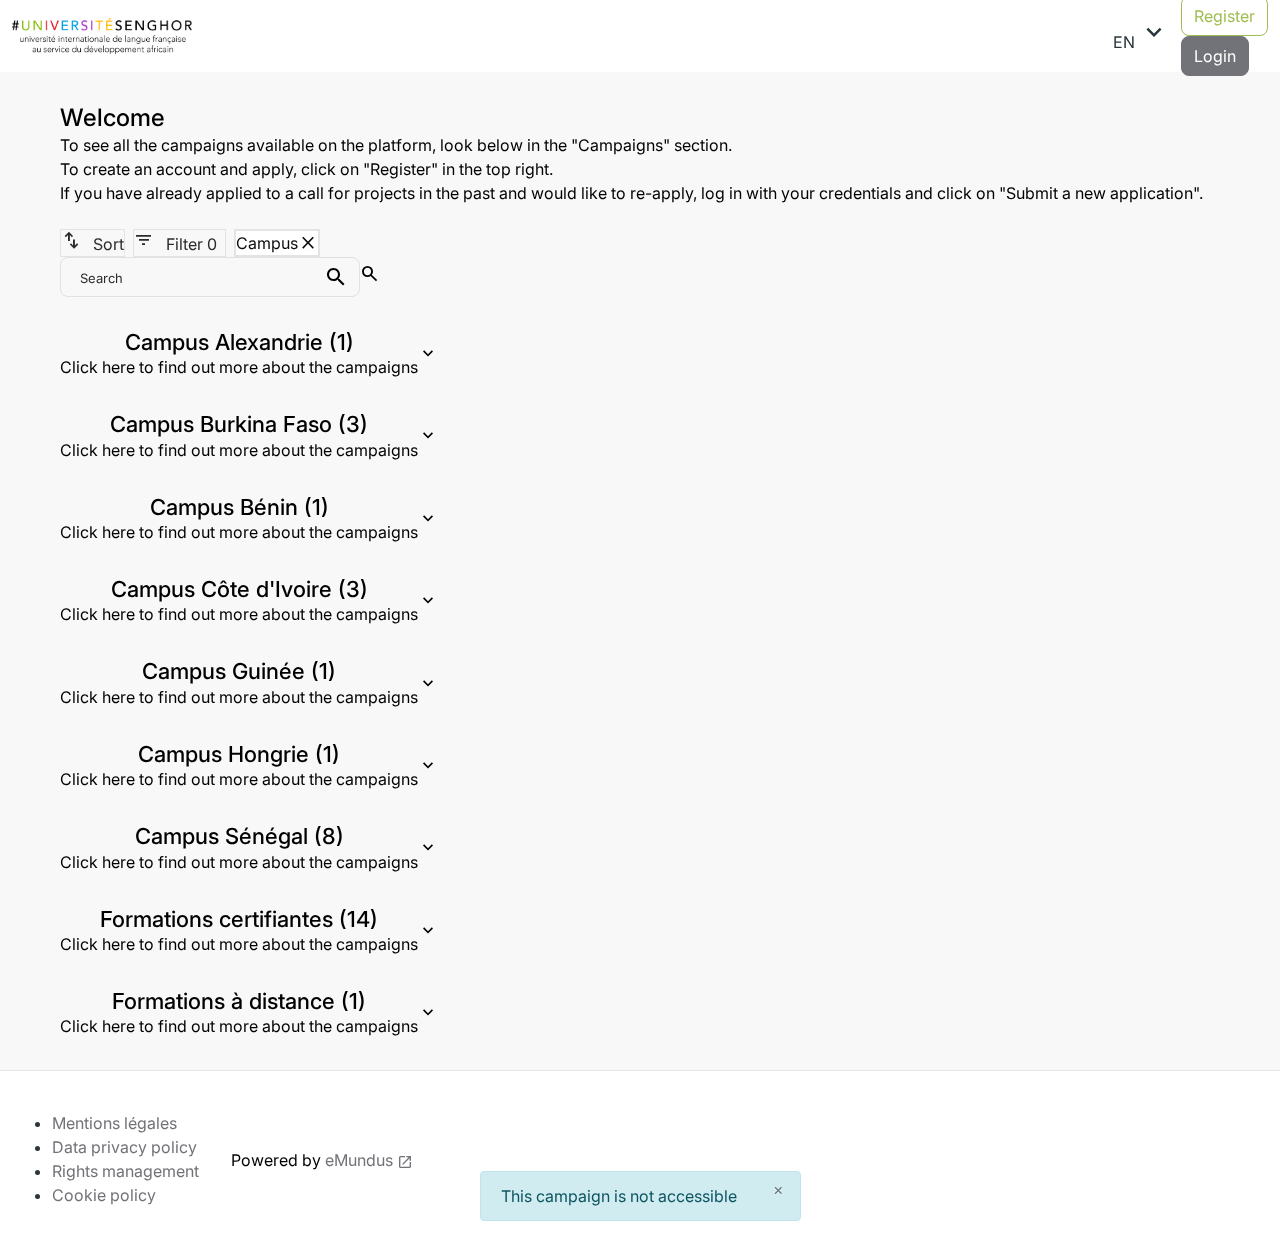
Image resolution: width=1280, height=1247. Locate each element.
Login (1215, 56)
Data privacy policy (124, 1147)
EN (1141, 35)
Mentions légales (114, 1123)
